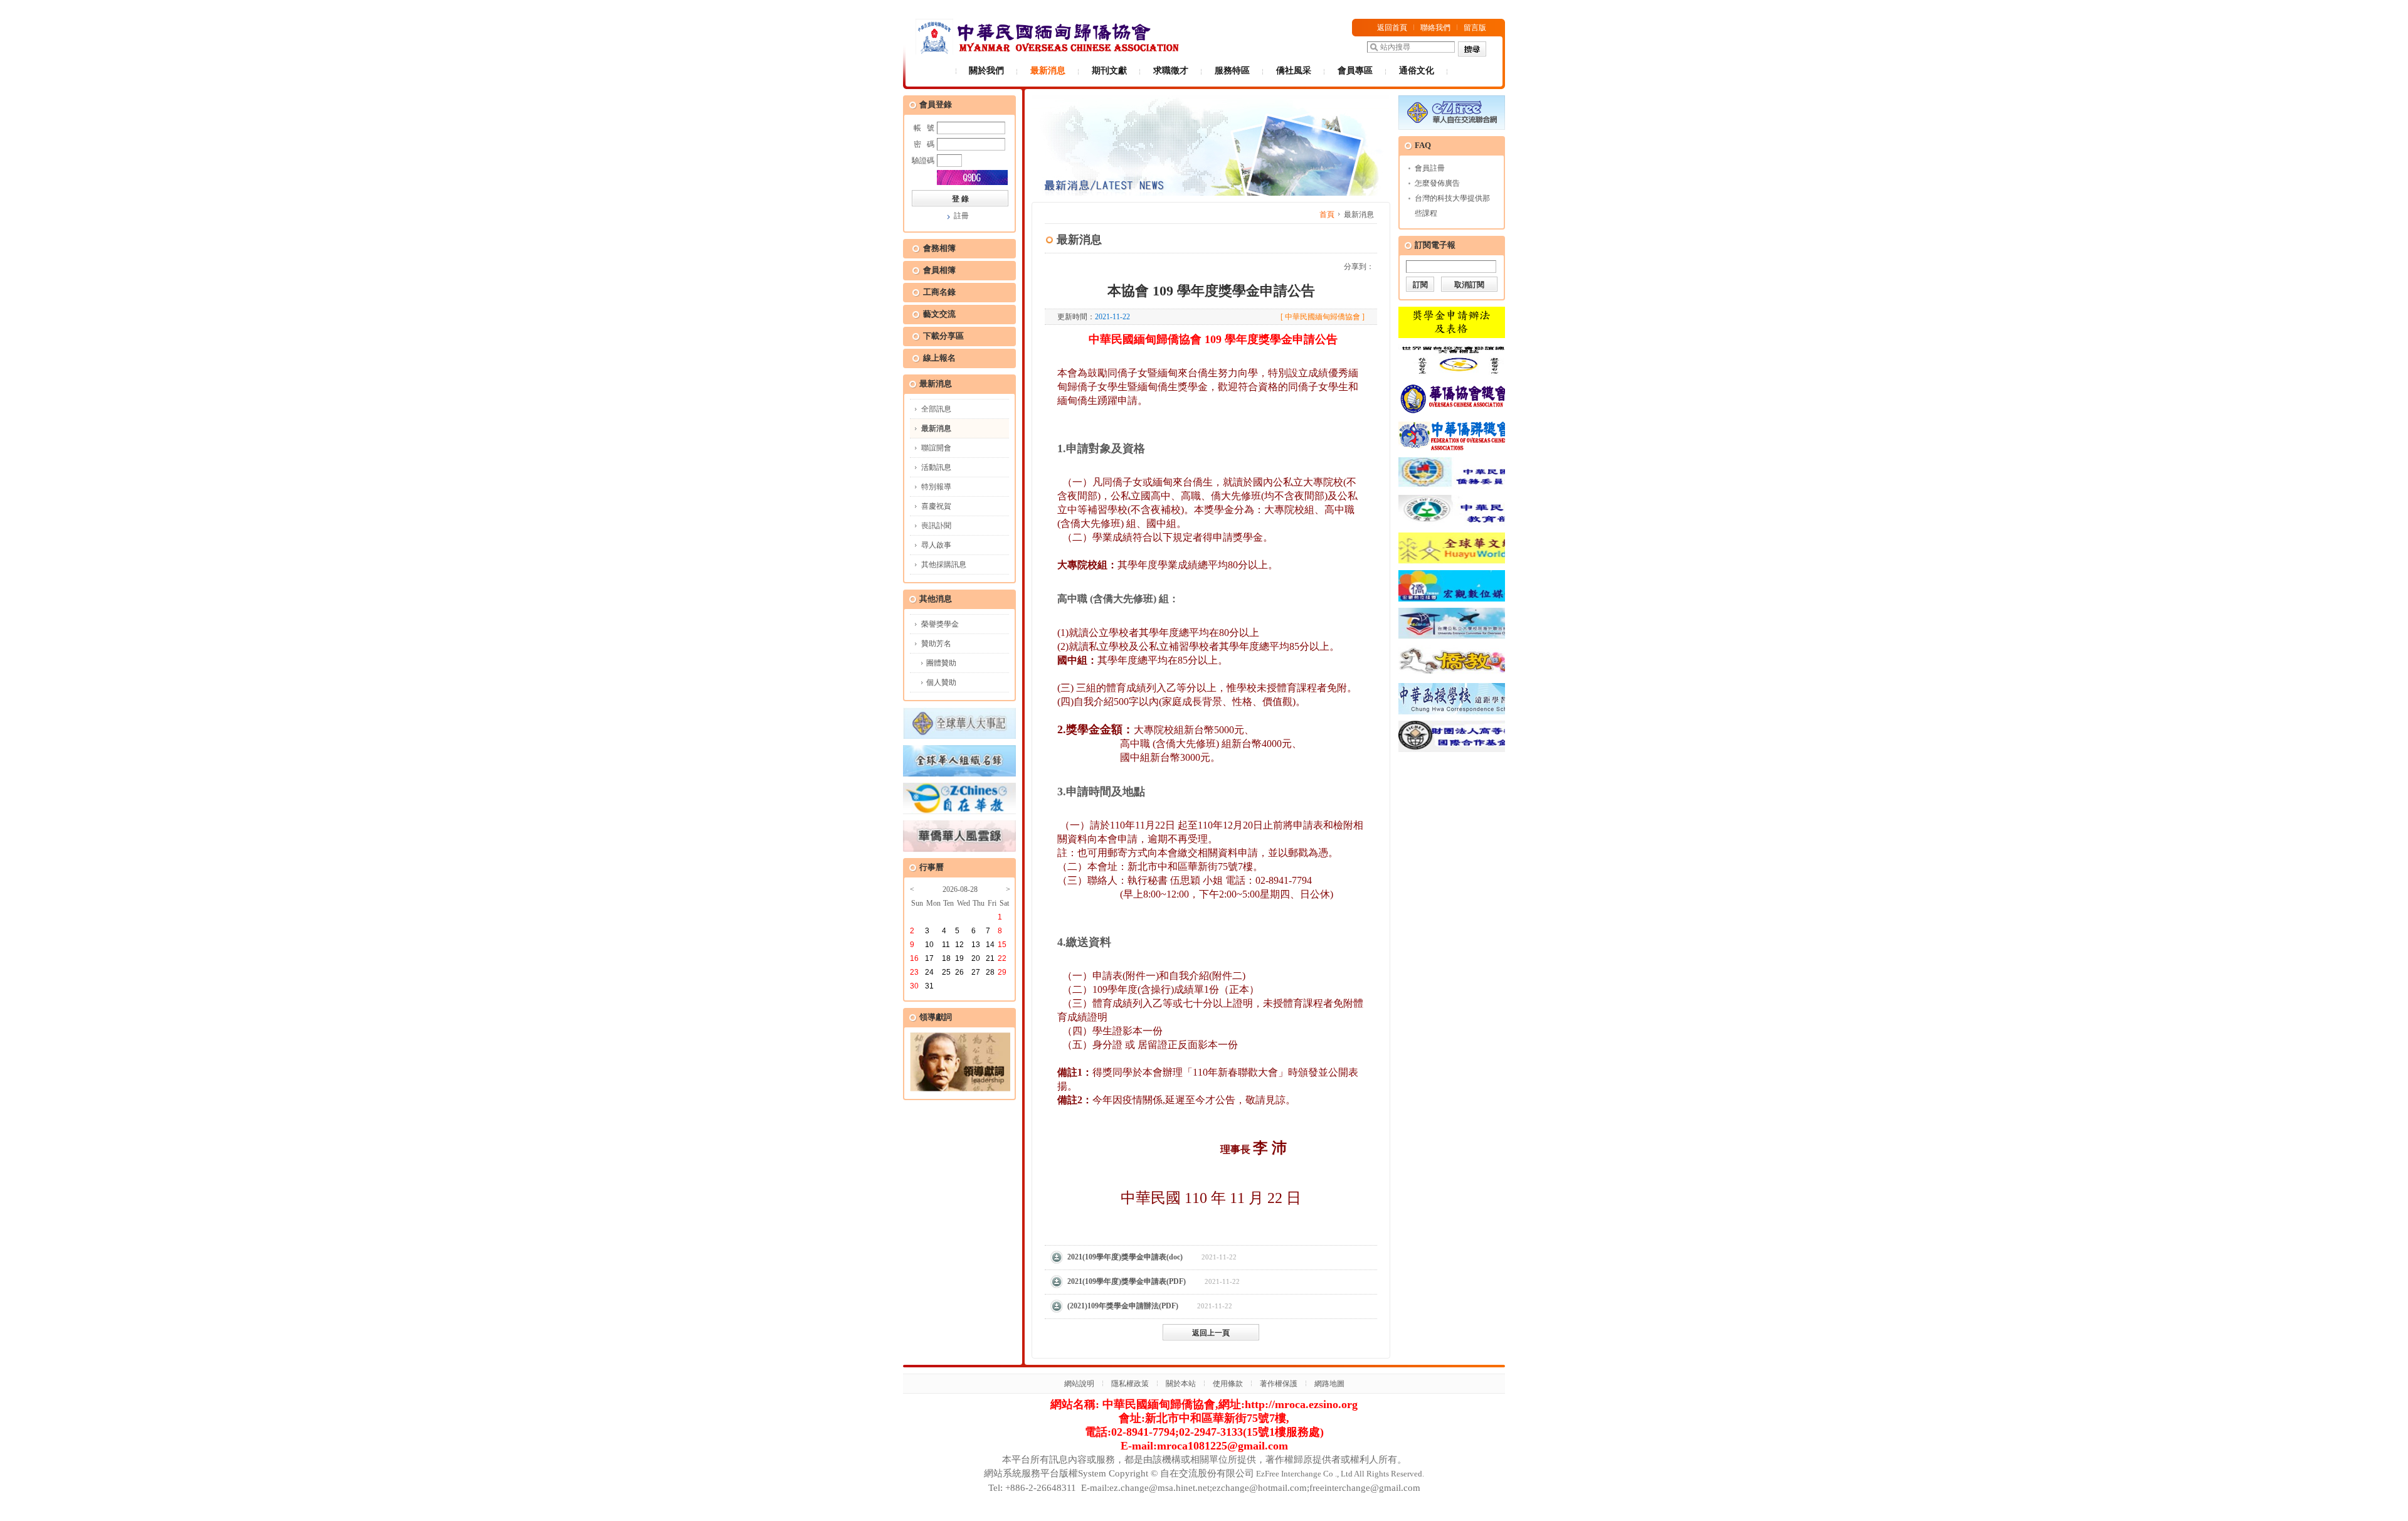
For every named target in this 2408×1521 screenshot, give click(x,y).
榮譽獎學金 (940, 624)
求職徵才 (1171, 71)
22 (1002, 958)
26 (959, 972)
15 (1002, 945)
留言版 (1475, 28)
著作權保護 (1279, 1384)
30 (914, 986)
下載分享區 (943, 336)
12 (959, 945)
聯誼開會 (936, 448)
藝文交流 (939, 314)
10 (929, 945)
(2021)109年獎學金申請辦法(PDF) (1123, 1306)
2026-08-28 (960, 889)
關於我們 (986, 71)
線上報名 (939, 358)
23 (914, 972)
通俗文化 (1417, 71)
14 (990, 945)
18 (946, 958)
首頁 (1327, 215)
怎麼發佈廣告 (1437, 183)
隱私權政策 (1130, 1384)
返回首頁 (1392, 28)
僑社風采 (1294, 71)
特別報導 (936, 487)
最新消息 (1048, 71)
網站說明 (1079, 1384)
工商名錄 (939, 292)
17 (929, 958)
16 (914, 958)
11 (946, 945)
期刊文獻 (1109, 71)
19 (959, 958)
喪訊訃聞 (936, 526)
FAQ (1423, 145)
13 (976, 945)
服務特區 (1232, 71)
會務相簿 (939, 248)
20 (976, 958)
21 (990, 958)
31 (929, 986)
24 (929, 972)
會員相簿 (939, 270)
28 (990, 972)
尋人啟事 (936, 545)
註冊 (961, 216)
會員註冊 (1430, 168)
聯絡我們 (1435, 28)
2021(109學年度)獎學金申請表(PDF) (1127, 1281)
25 (946, 972)
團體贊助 (941, 663)
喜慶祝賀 (936, 506)
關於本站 (1181, 1384)
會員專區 (1355, 71)
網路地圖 (1329, 1384)
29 (1002, 972)
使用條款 (1228, 1384)
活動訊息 (936, 467)
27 (976, 972)
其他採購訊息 (944, 564)
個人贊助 (941, 682)
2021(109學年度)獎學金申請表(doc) (1125, 1257)
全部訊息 (936, 409)
